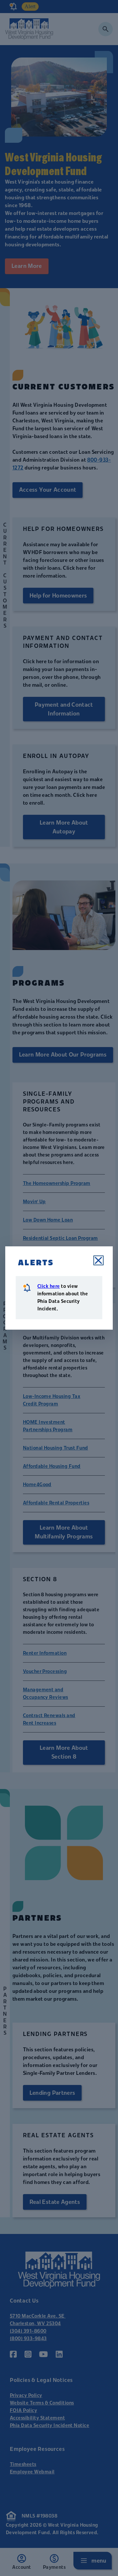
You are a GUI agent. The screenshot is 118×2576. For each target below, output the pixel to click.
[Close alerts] (98, 1260)
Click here (49, 1286)
